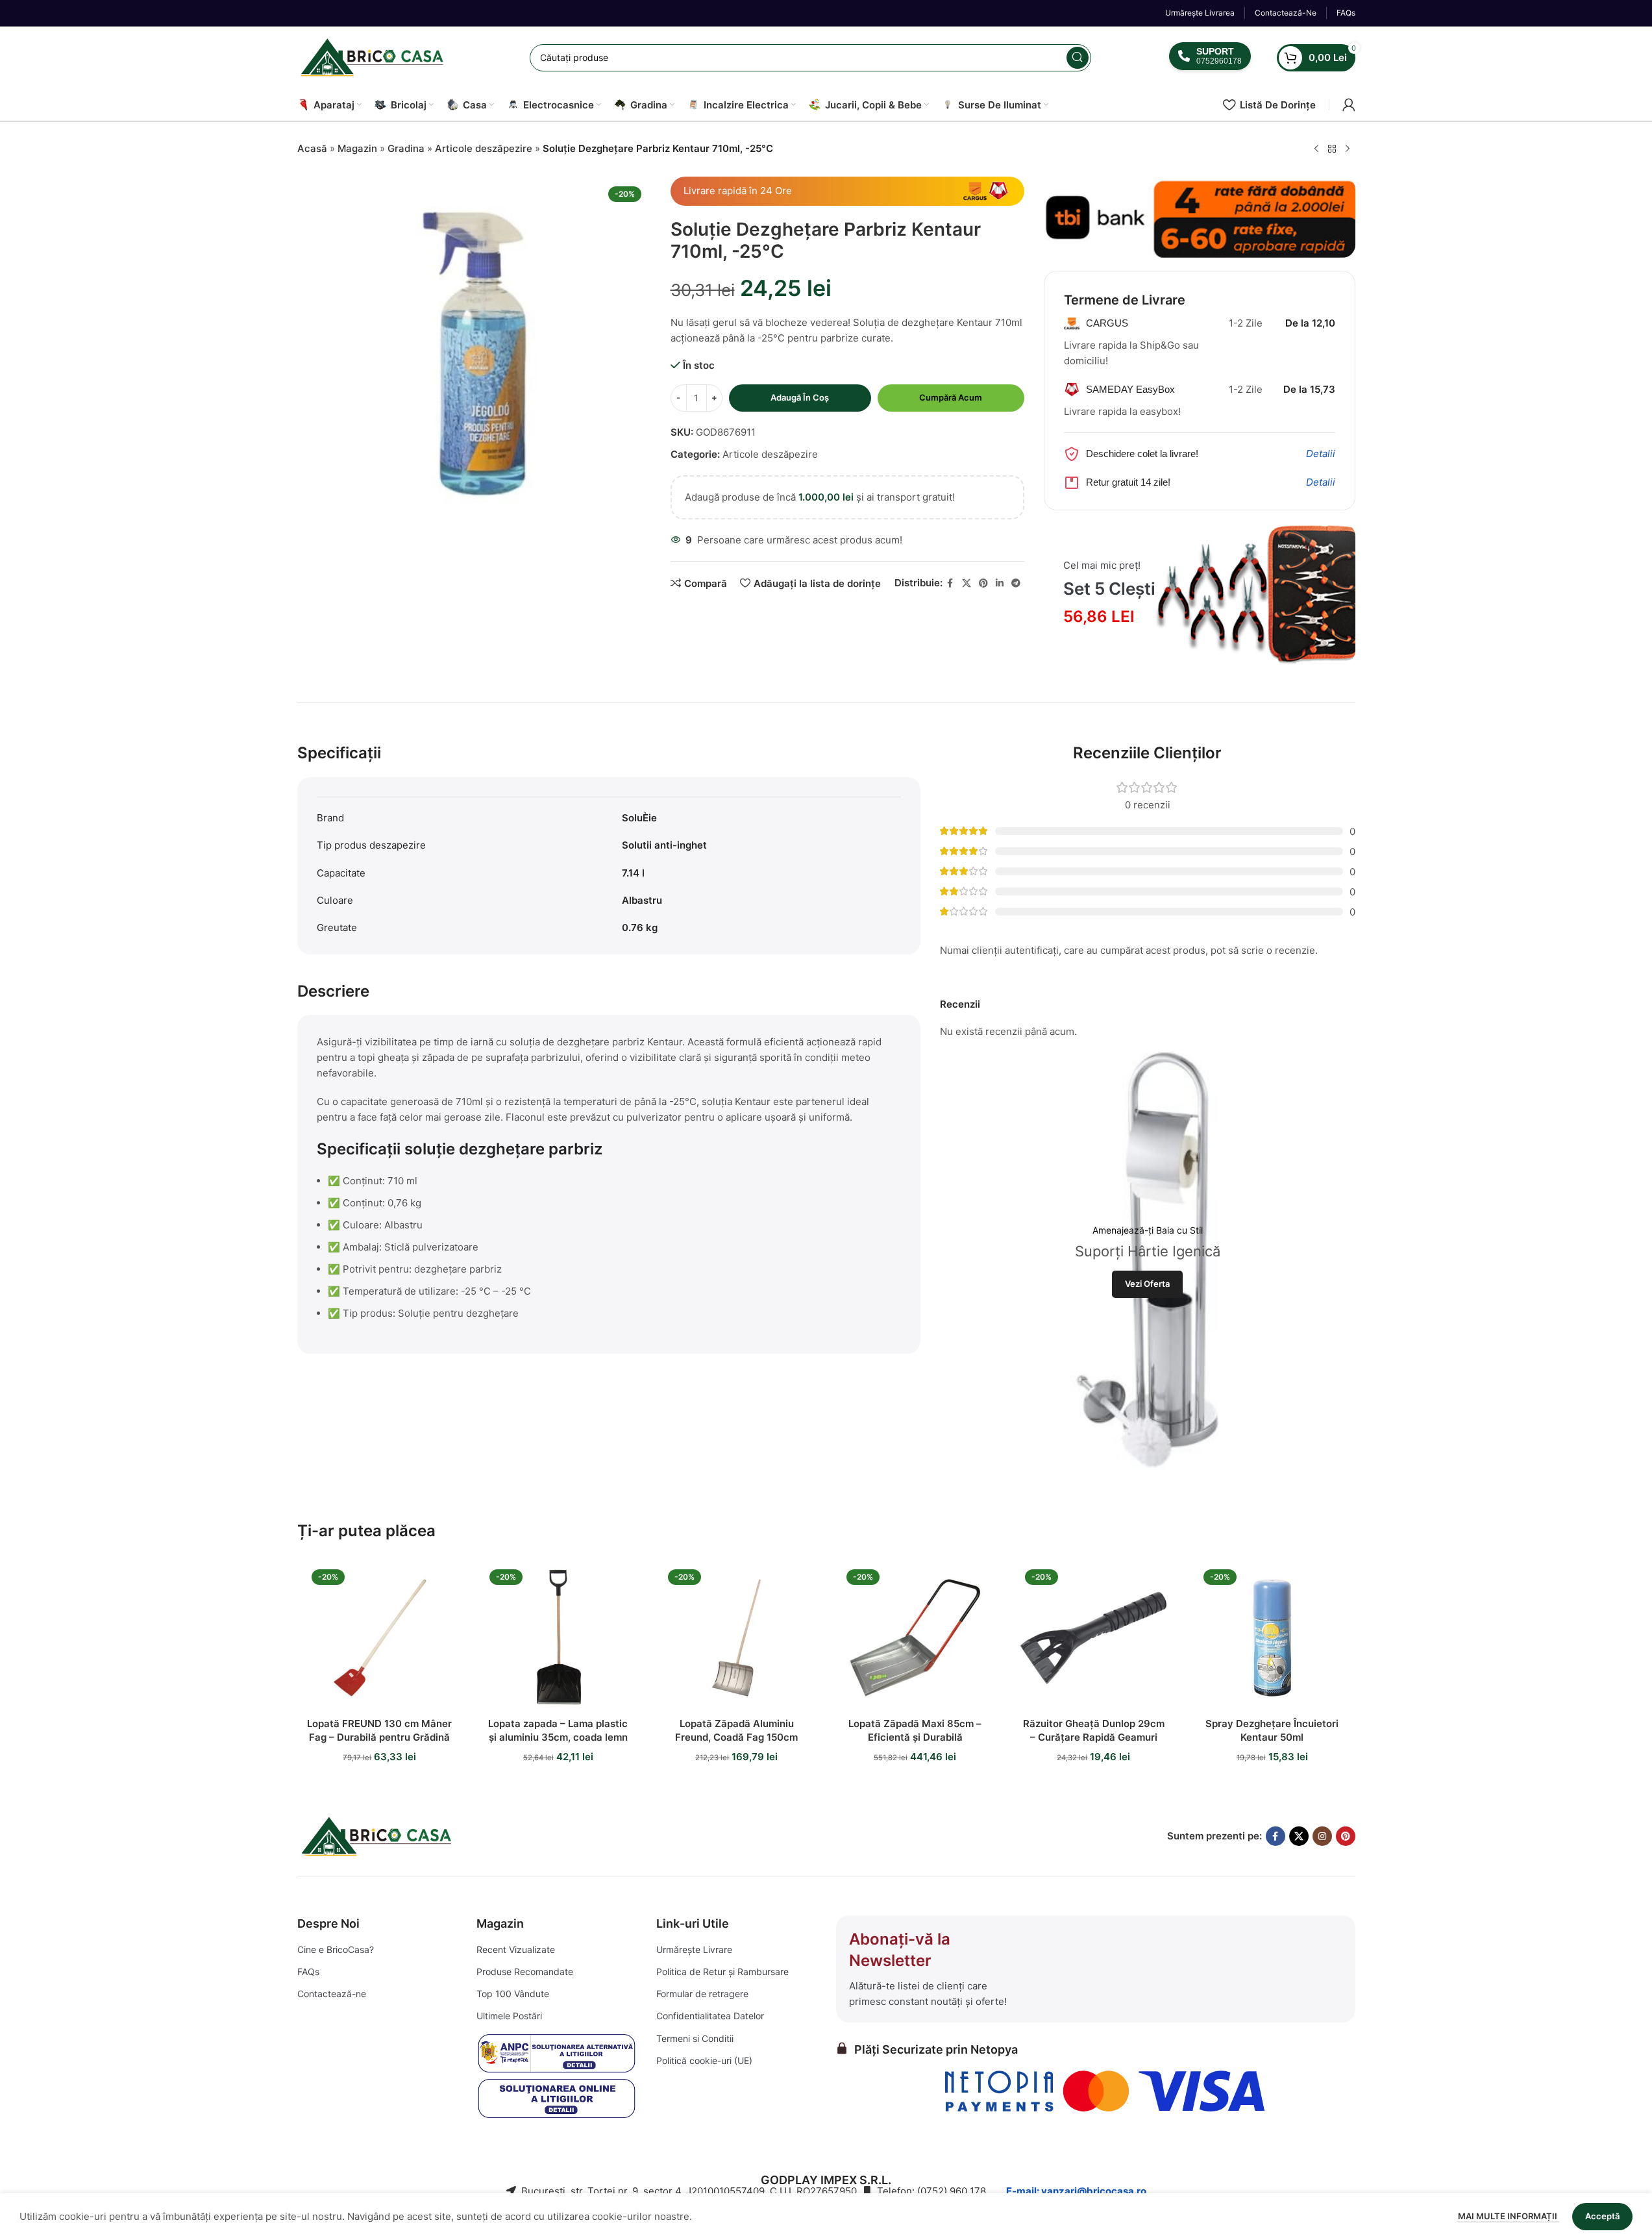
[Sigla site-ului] (375, 57)
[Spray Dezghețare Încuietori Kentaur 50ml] (1272, 1638)
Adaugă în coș (800, 397)
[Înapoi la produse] (1332, 149)
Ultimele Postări (509, 2016)
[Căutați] (1078, 58)
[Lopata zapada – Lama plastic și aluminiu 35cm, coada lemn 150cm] (558, 1638)
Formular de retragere (702, 1994)
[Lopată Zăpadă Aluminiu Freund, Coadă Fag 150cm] (736, 1638)
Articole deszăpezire (484, 148)
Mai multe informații (1509, 2216)
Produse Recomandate (525, 1972)
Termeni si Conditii (695, 2038)
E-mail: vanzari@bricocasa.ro (1076, 2191)
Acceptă (1602, 2216)
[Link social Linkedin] (1000, 583)
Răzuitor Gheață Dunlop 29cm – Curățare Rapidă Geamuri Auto (1094, 1737)
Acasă (312, 148)
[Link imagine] (378, 1835)
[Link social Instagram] (1322, 1836)
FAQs (308, 1972)
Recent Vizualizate (516, 1949)
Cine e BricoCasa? (336, 1949)
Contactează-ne (332, 1994)
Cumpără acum (951, 397)
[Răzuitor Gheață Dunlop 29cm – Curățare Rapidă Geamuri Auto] (1093, 1638)
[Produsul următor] (1348, 149)
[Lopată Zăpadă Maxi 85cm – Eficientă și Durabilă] (915, 1638)
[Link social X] (967, 583)
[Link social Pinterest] (983, 583)
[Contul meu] (1349, 105)
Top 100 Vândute (513, 1994)
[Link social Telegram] (1016, 583)
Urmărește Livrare (694, 1949)
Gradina (406, 148)
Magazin (357, 148)
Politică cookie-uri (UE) (704, 2060)
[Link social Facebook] (950, 583)
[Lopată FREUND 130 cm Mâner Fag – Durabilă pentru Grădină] (380, 1638)
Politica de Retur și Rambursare (722, 1972)
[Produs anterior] (1316, 149)
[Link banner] (1200, 218)
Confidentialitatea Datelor (710, 2016)
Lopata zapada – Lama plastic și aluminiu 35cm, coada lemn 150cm (558, 1737)
